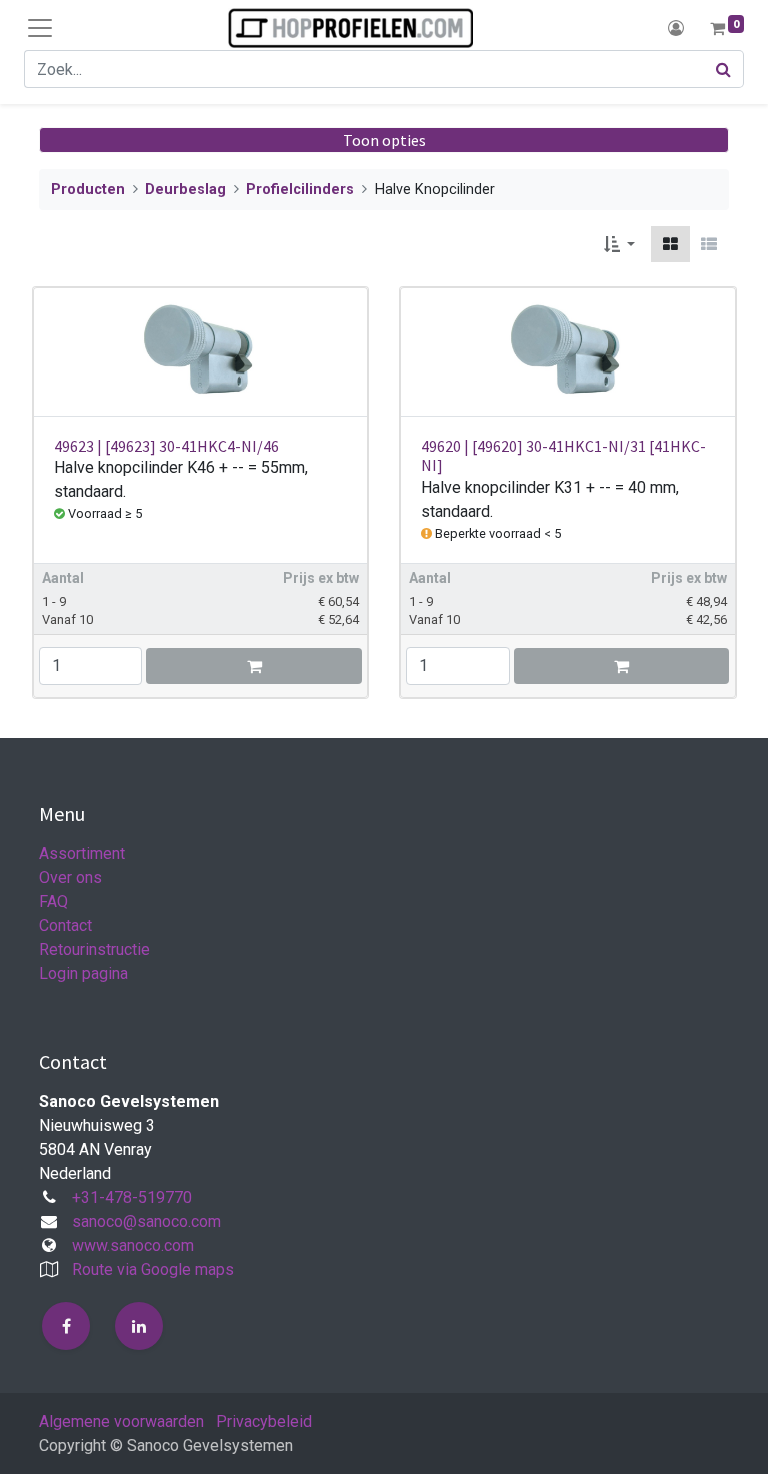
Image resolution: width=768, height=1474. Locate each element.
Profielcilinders (300, 189)
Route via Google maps (153, 1269)
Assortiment (82, 853)
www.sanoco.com (133, 1245)
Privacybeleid (264, 1421)
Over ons (70, 877)
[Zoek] (724, 69)
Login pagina (83, 973)
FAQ (53, 901)
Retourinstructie (94, 949)
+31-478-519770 (132, 1197)
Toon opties (384, 140)
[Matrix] (670, 244)
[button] (619, 244)
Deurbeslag (185, 189)
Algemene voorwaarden (121, 1421)
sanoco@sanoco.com (146, 1221)
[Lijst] (709, 244)
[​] (66, 1326)
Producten (88, 189)
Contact (65, 925)
